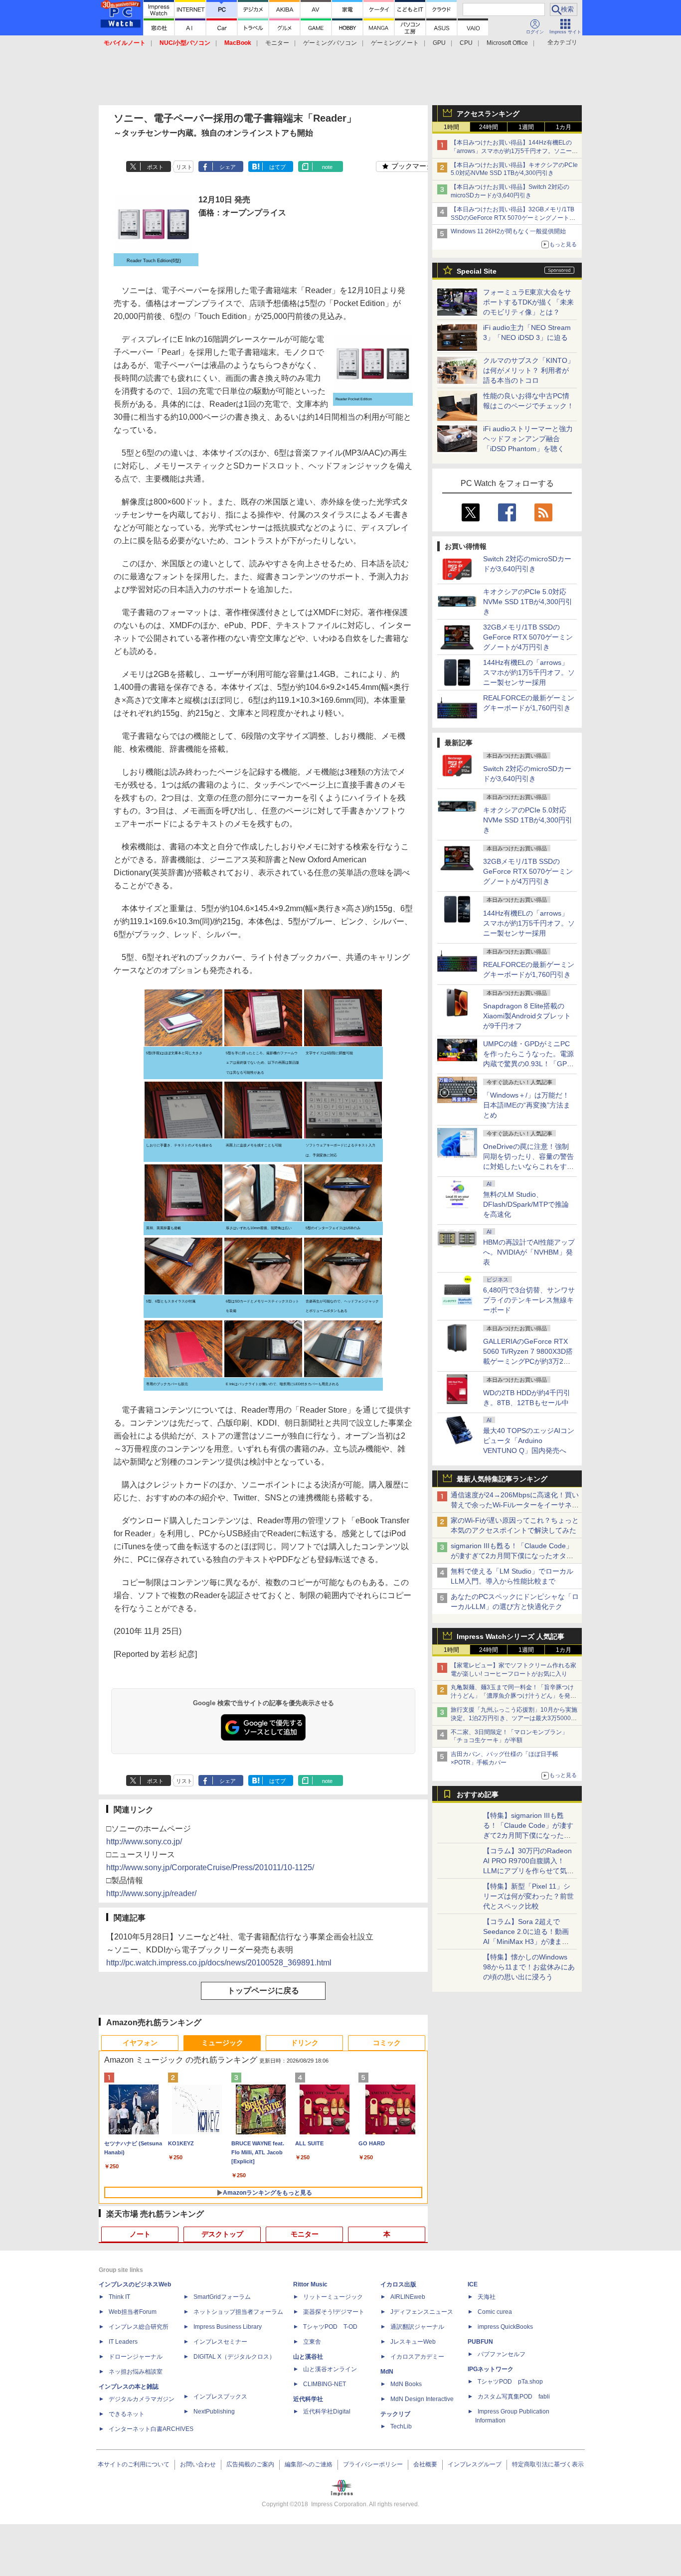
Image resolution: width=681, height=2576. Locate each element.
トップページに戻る (263, 1991)
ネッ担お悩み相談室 (136, 2372)
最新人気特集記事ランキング (502, 1479)
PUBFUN (480, 2342)
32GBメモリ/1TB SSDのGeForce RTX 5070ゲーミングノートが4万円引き (528, 637)
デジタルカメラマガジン (142, 2399)
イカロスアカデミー (417, 2357)
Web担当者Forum (133, 2312)
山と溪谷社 (308, 2357)
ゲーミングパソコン (330, 43)
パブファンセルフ (502, 2354)
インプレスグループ (475, 2464)
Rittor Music (310, 2284)
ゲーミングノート (395, 43)
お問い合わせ (198, 2464)
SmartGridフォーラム (222, 2297)
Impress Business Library (228, 2327)
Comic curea (495, 2312)
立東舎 (312, 2342)
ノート (140, 2234)
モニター (277, 43)
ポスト (155, 167)
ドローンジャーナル (136, 2357)
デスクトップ (222, 2234)
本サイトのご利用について (134, 2464)
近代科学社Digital (327, 2412)
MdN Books (406, 2384)
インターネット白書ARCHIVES (151, 2429)
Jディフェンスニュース (422, 2312)
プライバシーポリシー (373, 2464)
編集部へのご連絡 (309, 2464)
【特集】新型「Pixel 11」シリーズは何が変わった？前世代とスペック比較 (528, 1896)
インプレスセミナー (220, 2342)
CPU (466, 43)
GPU (439, 43)
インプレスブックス (220, 2397)
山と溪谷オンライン (330, 2369)
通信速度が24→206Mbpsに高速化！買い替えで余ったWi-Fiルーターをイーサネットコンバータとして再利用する (515, 1505)
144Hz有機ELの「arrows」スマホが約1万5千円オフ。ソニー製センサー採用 (529, 672)
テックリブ (395, 2414)
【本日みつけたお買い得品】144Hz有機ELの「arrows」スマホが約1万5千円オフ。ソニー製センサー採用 (514, 151)
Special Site (477, 271)
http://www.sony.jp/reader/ (151, 1893)
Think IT (119, 2297)
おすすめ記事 (478, 1794)
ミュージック (222, 2043)
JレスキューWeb (413, 2342)
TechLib (401, 2426)
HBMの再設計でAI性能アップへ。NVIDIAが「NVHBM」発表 (529, 1252)
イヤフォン (140, 2043)
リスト (184, 167)
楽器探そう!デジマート (334, 2312)
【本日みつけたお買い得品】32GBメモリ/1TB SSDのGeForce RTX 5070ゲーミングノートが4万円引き (515, 218)
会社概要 (425, 2464)
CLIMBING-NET (325, 2384)
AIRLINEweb (408, 2297)
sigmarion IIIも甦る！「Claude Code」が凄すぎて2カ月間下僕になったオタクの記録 (512, 1556)
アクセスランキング (488, 114)
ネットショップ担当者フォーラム (238, 2312)
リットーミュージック (333, 2297)
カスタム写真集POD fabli (514, 2397)
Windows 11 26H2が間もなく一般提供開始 (508, 231)
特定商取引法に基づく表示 (548, 2464)
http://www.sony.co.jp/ (144, 1842)
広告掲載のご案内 (250, 2464)
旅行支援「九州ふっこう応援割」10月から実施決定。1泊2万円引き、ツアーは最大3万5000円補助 (514, 1718)
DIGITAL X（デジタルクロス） (234, 2357)
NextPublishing (214, 2412)
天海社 (487, 2297)
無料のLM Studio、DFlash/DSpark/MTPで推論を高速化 (526, 1204)
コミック (387, 2043)
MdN (387, 2372)
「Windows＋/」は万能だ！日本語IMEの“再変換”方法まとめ (527, 1105)
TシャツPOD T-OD (330, 2327)
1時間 (451, 127)
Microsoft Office (507, 43)
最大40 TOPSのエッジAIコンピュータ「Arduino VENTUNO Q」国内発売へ (529, 1441)
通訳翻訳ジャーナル (417, 2327)
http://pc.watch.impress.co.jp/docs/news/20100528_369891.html (219, 1963)
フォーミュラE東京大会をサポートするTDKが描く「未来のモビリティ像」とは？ (528, 302)
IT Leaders (123, 2342)
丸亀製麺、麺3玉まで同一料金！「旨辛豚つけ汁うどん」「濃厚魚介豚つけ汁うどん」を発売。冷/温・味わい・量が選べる (512, 1696)
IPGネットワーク (491, 2369)
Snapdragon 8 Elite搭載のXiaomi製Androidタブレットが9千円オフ (527, 1016)
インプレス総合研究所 (139, 2327)
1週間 (526, 127)
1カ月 (564, 127)
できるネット (127, 2414)
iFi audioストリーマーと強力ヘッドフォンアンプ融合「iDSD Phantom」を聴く (528, 439)
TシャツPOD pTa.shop (510, 2382)
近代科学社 (308, 2399)
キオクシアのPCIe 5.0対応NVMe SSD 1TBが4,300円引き (528, 602)
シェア (228, 167)
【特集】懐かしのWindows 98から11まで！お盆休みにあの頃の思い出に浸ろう (529, 1967)
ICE (473, 2284)
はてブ (277, 167)
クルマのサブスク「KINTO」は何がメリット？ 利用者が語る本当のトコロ (529, 370)
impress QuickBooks (505, 2327)
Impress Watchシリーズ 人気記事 (511, 1636)
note (327, 167)
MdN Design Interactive (422, 2399)
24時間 (489, 127)
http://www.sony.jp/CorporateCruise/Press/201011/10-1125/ (210, 1867)
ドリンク (305, 2043)
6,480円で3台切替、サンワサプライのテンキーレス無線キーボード (529, 1300)
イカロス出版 (398, 2284)
